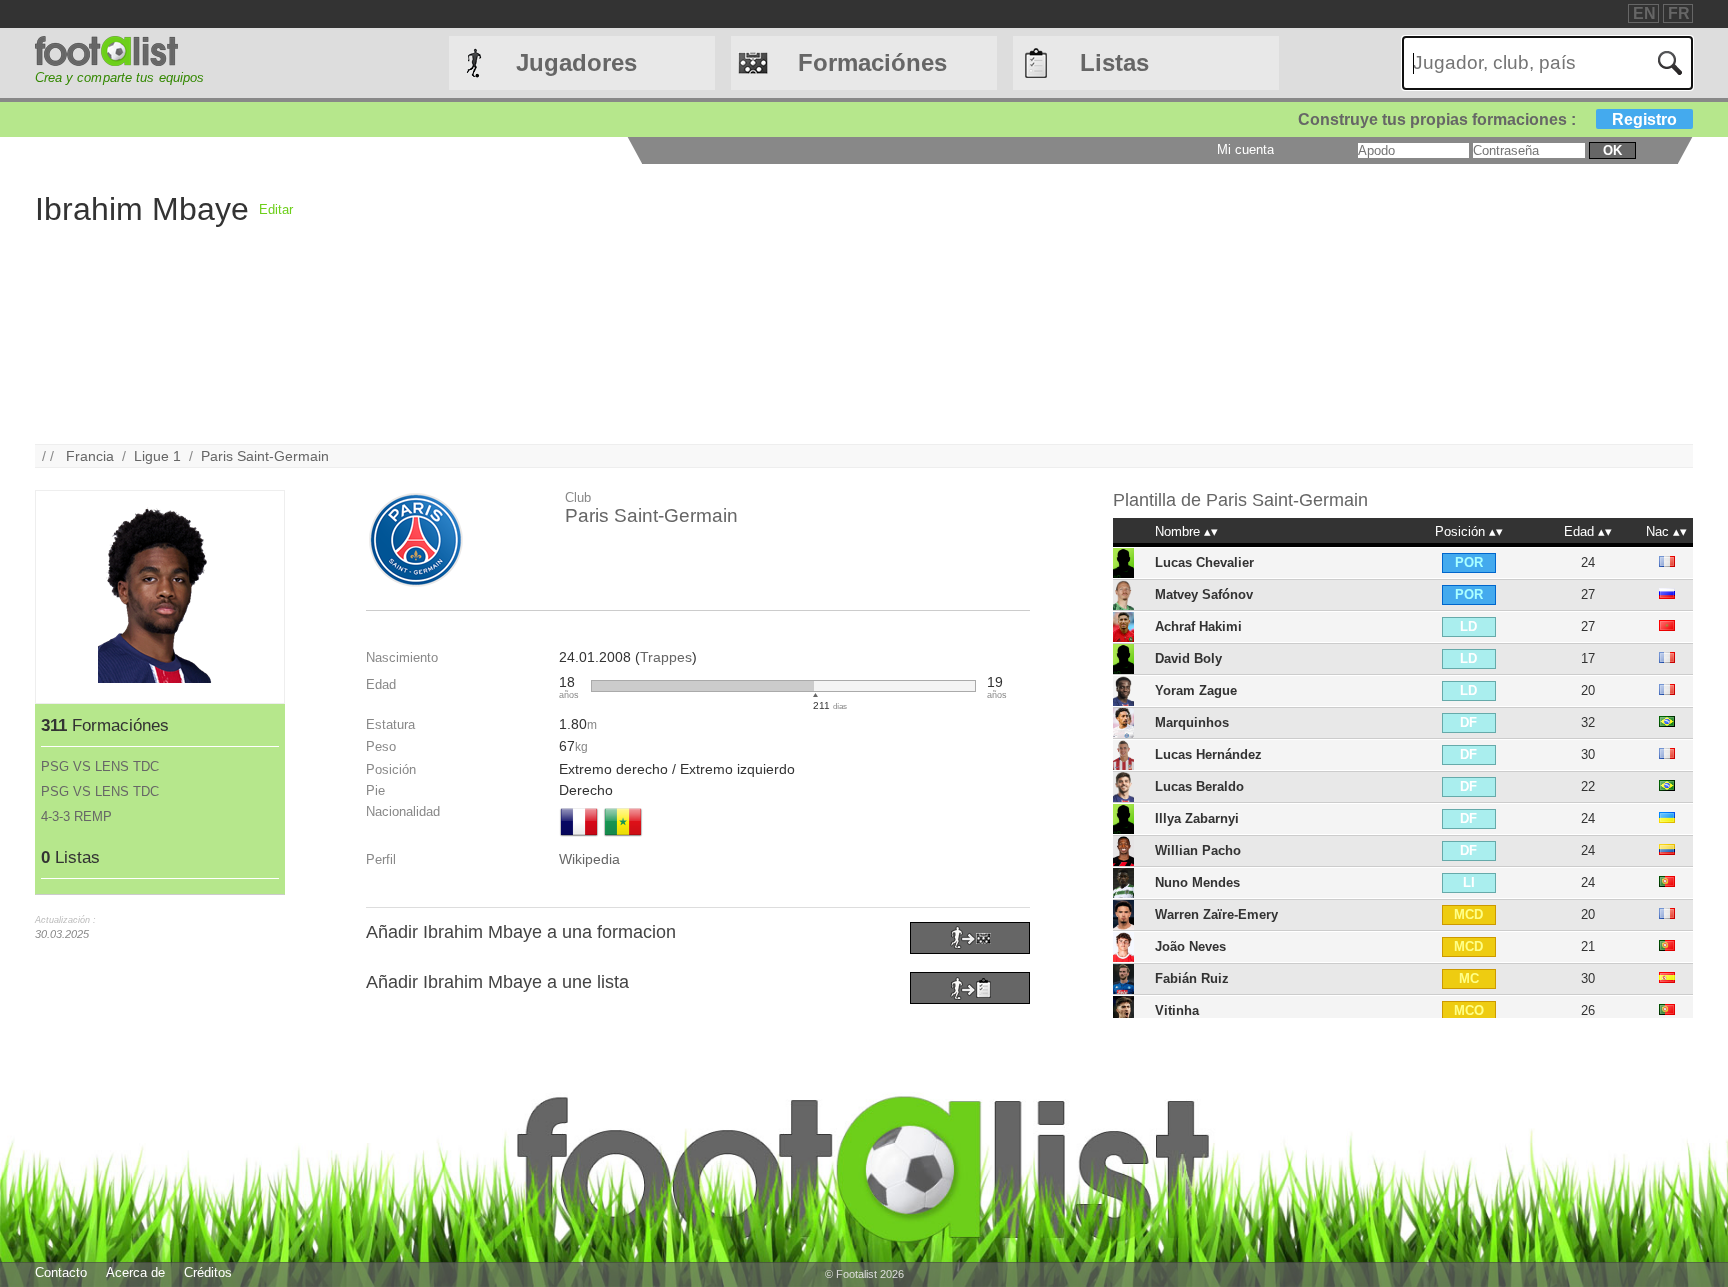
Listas (1114, 62)
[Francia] (579, 838)
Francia (90, 456)
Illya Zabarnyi (1197, 818)
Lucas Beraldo (1199, 786)
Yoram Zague (1196, 690)
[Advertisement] (893, 304)
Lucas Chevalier (1204, 562)
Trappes (666, 657)
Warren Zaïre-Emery (1216, 914)
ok (1612, 150)
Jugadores (576, 62)
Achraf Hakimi (1198, 626)
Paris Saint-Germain (265, 456)
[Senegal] (623, 838)
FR (1679, 13)
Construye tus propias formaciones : (1487, 119)
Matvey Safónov (1204, 594)
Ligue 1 (157, 456)
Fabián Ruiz (1192, 978)
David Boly (1188, 658)
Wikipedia (589, 859)
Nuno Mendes (1197, 882)
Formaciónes (872, 62)
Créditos (208, 1272)
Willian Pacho (1198, 850)
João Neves (1190, 946)
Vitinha (1177, 1010)
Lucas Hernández (1208, 754)
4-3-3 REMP (76, 816)
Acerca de (135, 1272)
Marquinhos (1192, 722)
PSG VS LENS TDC (100, 766)
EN (1644, 13)
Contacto (61, 1272)
